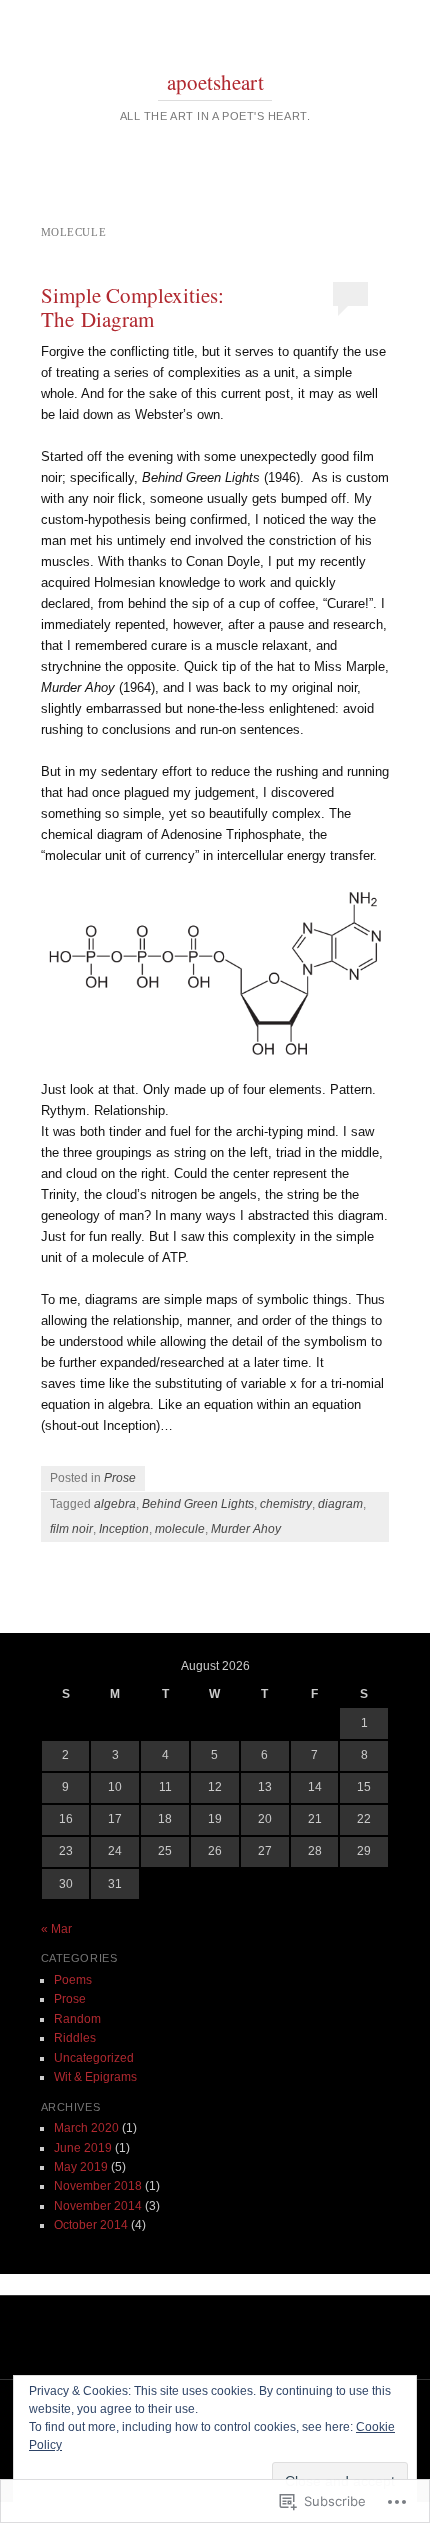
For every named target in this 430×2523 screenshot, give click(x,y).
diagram (340, 1504)
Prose (120, 1478)
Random (77, 2019)
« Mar (56, 1929)
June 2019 (83, 2148)
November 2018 (98, 2186)
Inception (124, 1529)
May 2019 (81, 2167)
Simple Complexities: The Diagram (132, 307)
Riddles (75, 2038)
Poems (73, 1980)
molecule (180, 1529)
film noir (71, 1529)
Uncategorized (94, 2058)
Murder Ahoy (246, 1529)
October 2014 (91, 2225)
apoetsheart (215, 82)
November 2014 (98, 2206)
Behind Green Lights (198, 1504)
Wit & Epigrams (95, 2077)
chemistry (286, 1504)
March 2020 (86, 2128)
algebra (115, 1504)
